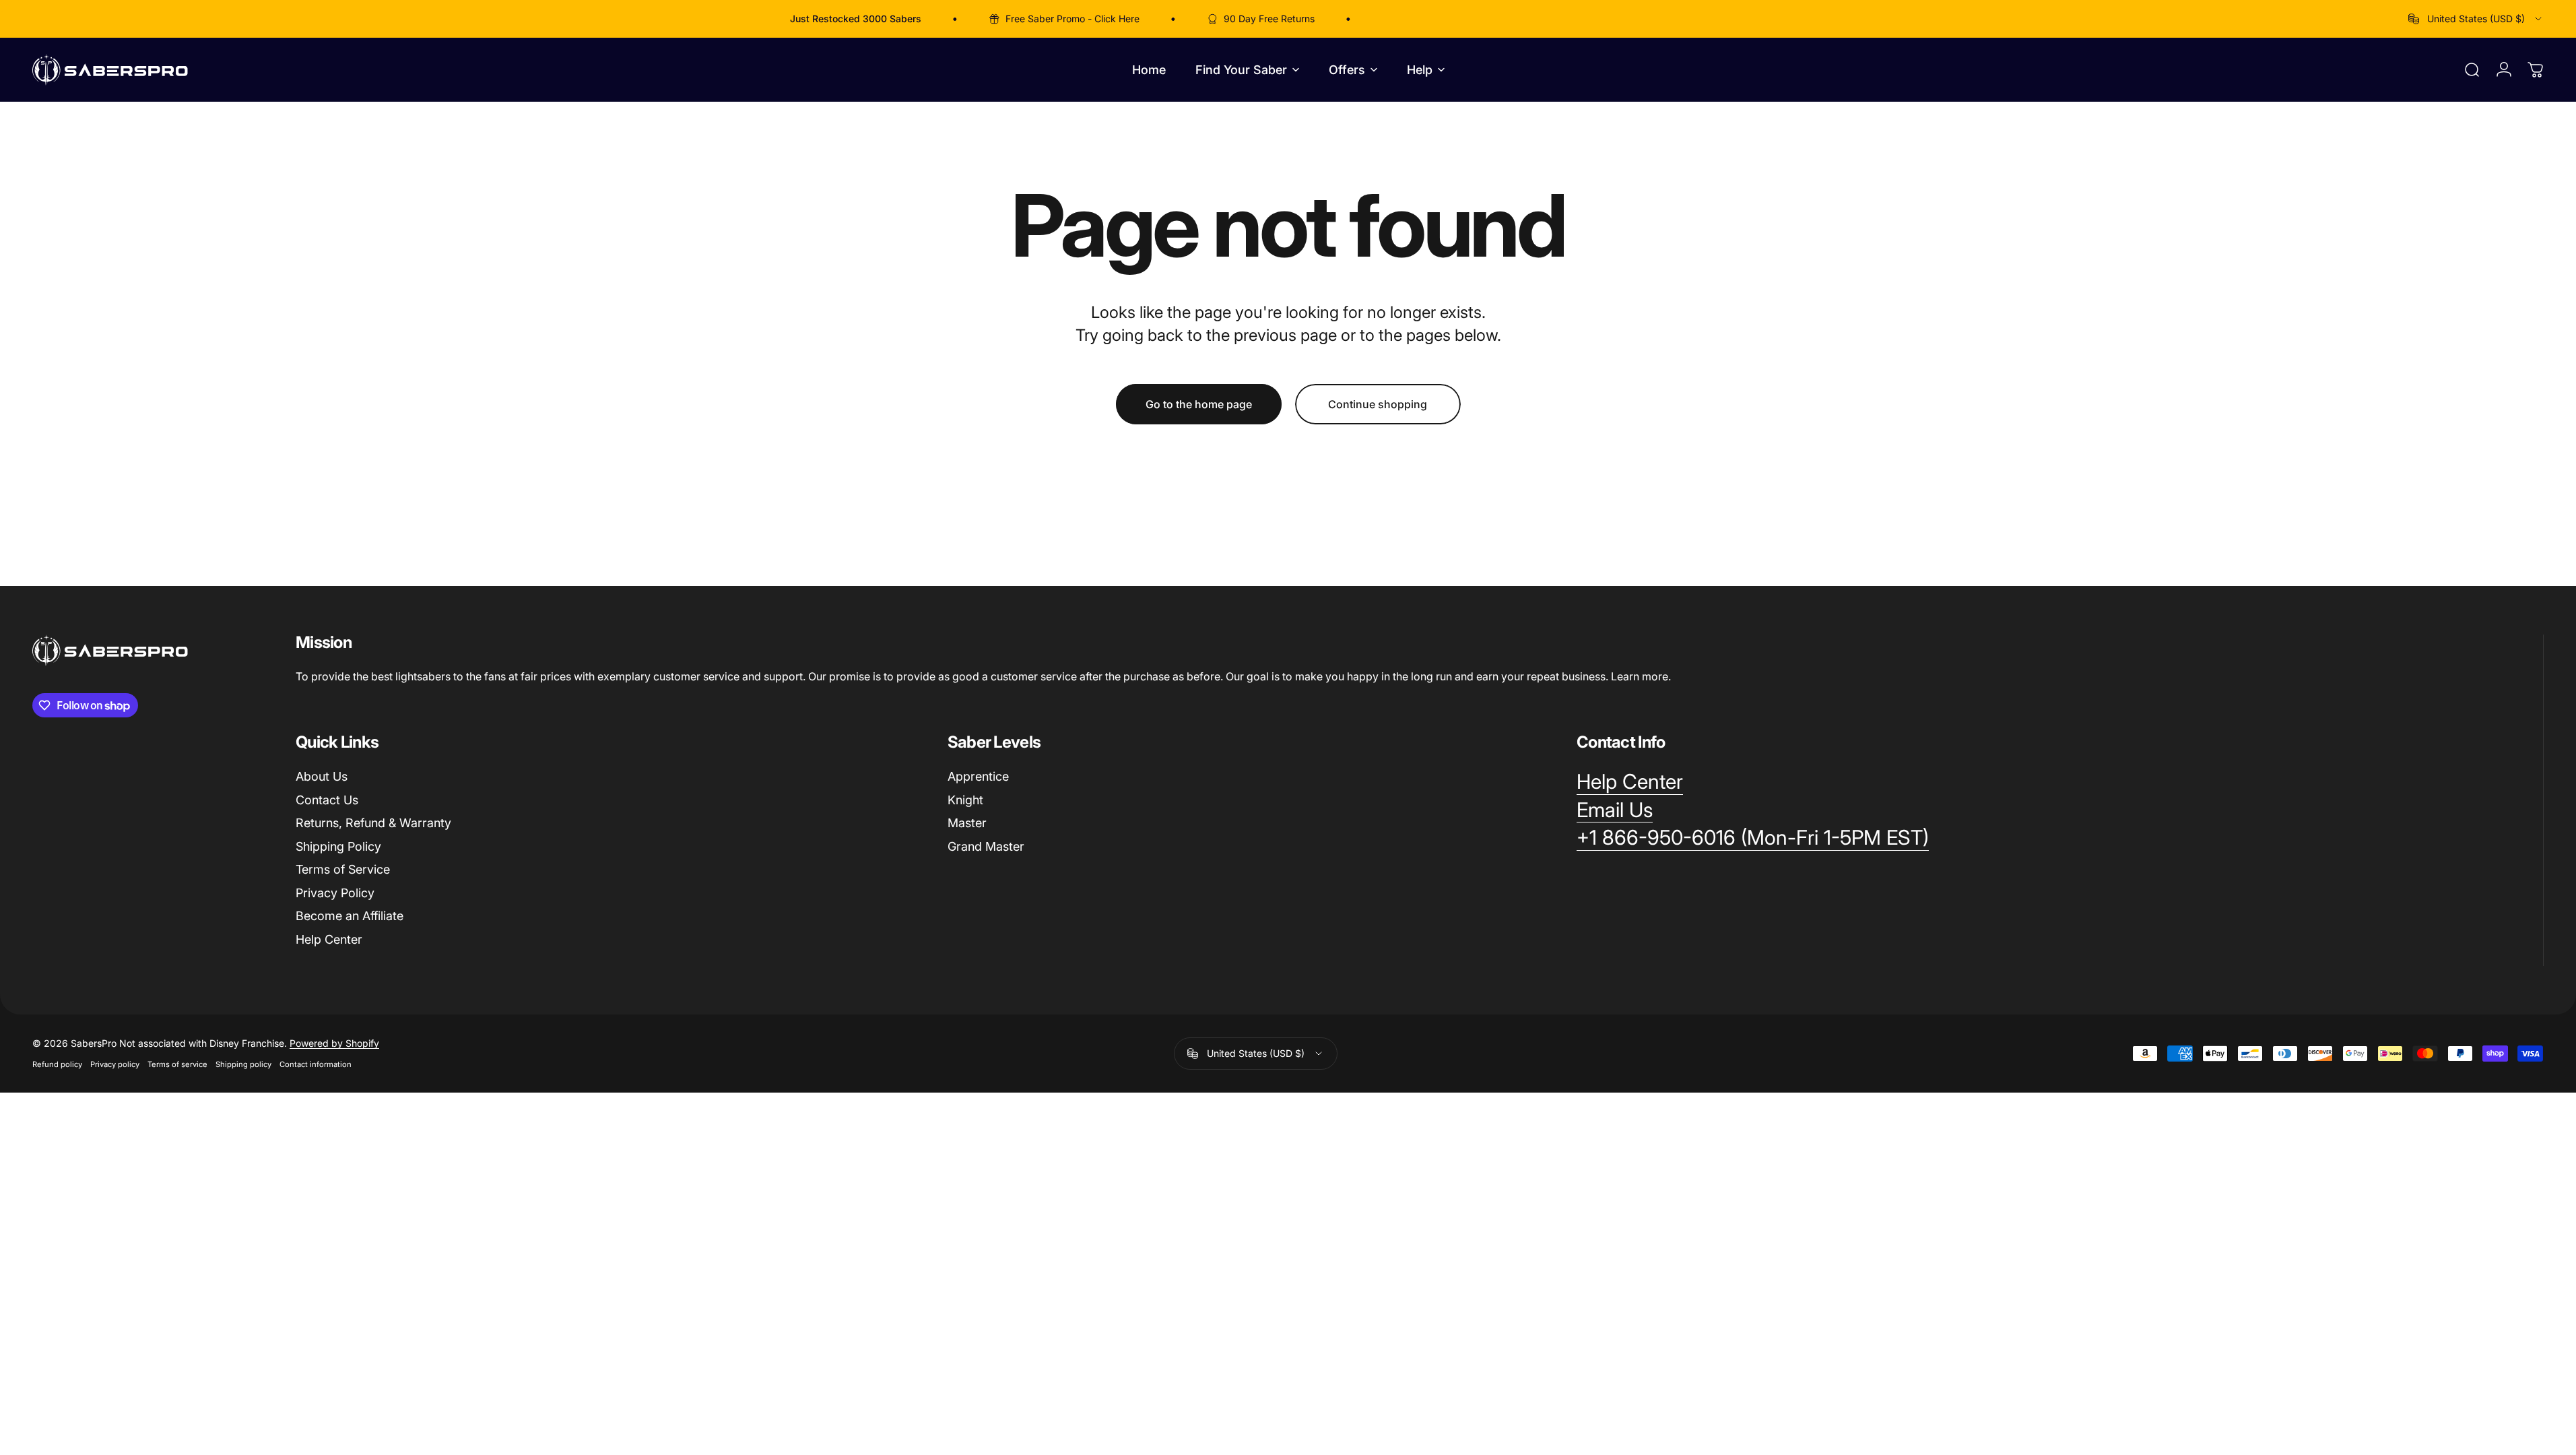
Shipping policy (243, 1064)
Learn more (1640, 676)
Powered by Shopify (334, 1043)
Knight (965, 800)
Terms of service (177, 1064)
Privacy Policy (335, 893)
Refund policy (57, 1064)
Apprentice (978, 776)
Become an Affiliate (350, 916)
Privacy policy (115, 1064)
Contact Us (327, 800)
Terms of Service (343, 869)
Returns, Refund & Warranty (373, 823)
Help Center (329, 939)
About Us (322, 776)
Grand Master (986, 846)
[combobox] (2476, 19)
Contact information (316, 1064)
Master (967, 823)
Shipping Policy (338, 846)
